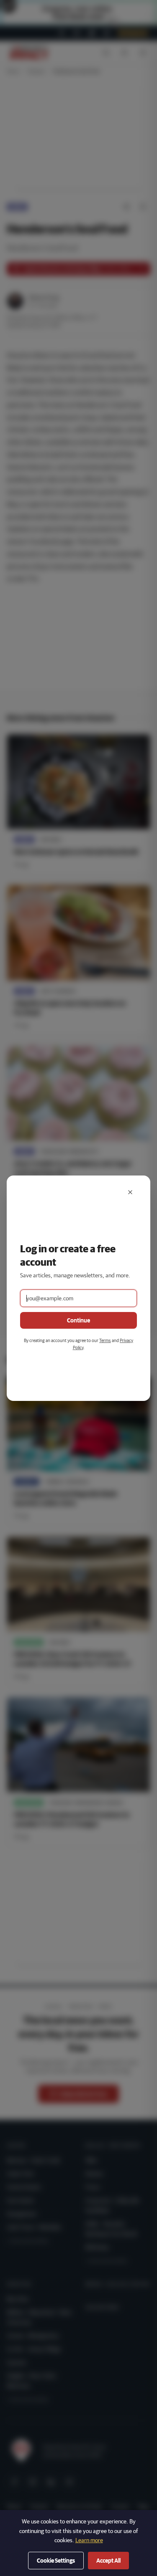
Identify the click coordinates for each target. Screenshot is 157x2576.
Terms (105, 1340)
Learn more (89, 2540)
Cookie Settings (56, 2561)
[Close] (130, 1192)
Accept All (108, 2561)
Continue (78, 1320)
